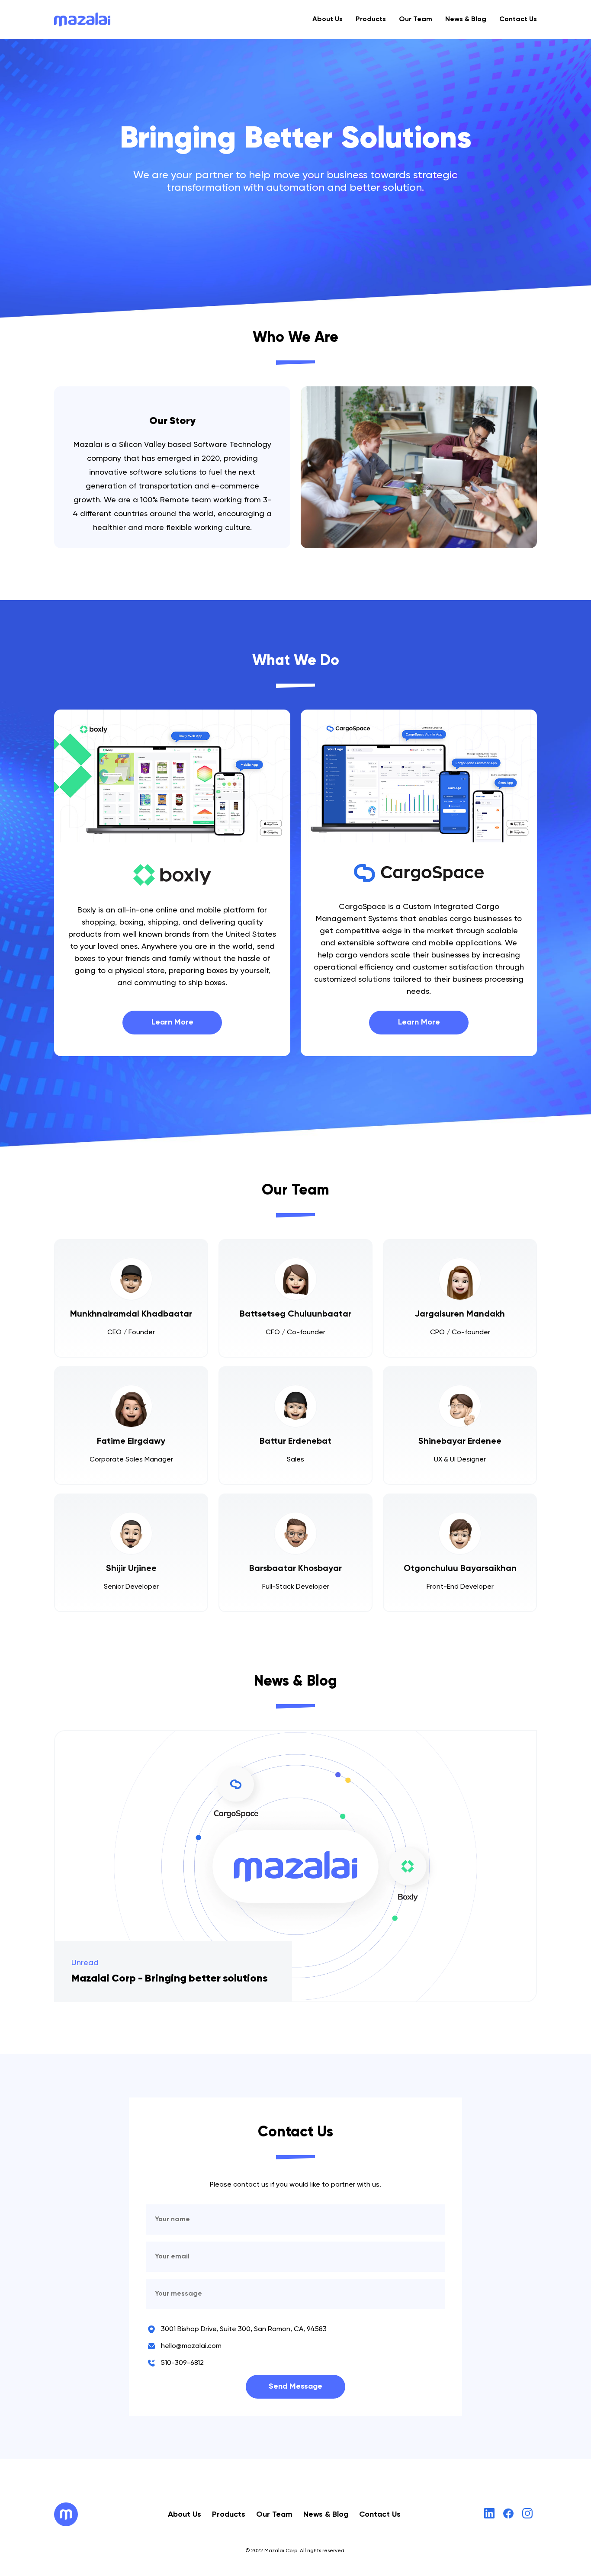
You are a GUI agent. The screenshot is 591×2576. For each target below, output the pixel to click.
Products (371, 19)
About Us (328, 19)
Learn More (172, 1022)
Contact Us (518, 19)
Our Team (416, 19)
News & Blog (466, 19)
